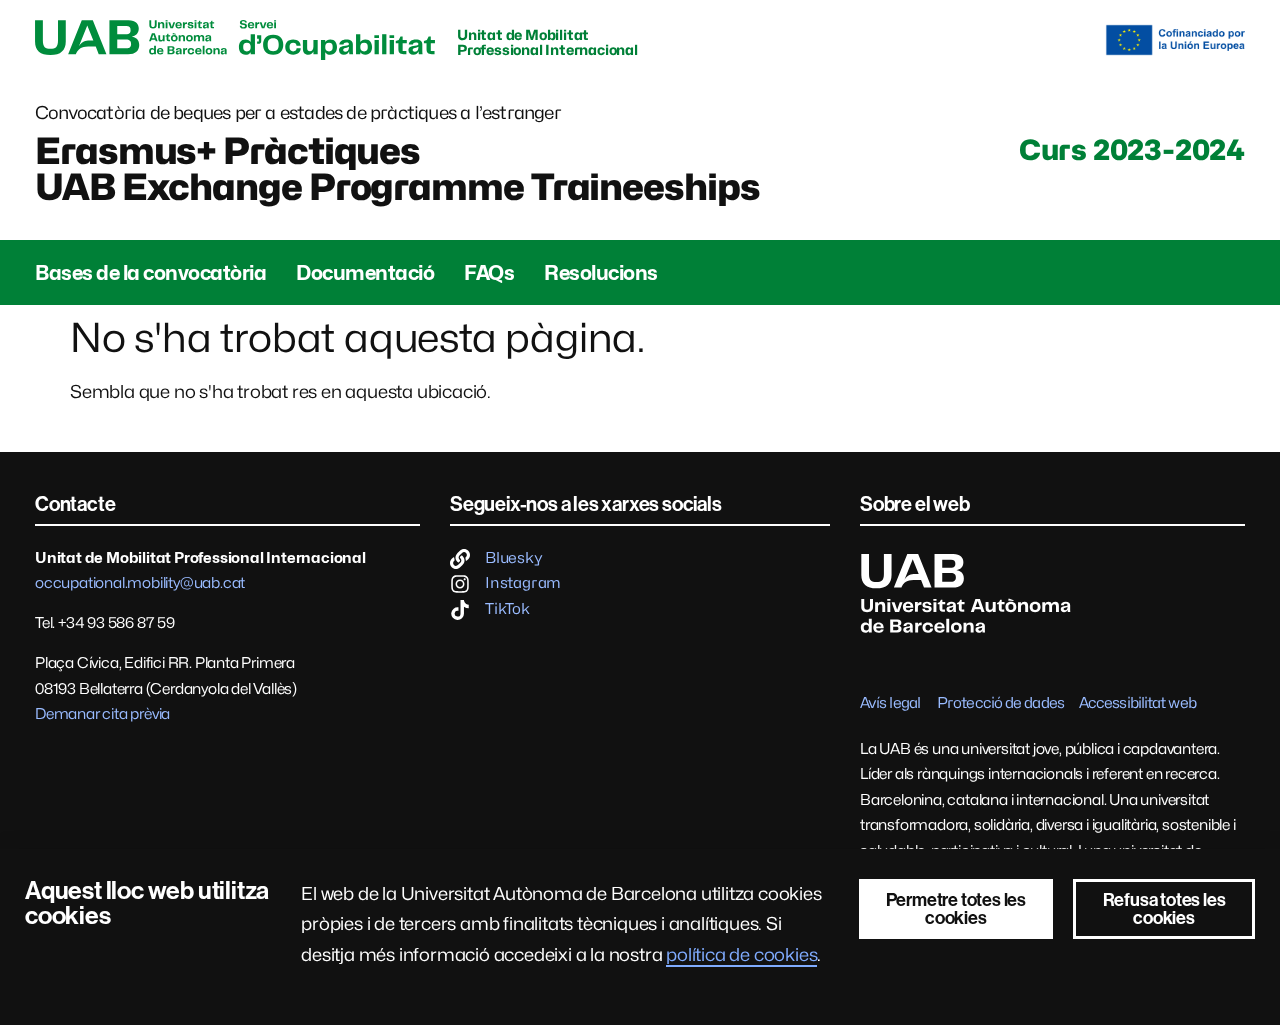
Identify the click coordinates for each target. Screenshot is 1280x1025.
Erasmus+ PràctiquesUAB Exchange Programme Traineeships (397, 169)
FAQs (489, 273)
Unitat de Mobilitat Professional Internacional (547, 42)
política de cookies (741, 954)
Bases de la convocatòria (150, 273)
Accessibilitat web (1137, 703)
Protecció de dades (1000, 703)
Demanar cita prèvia (102, 714)
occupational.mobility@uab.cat (140, 583)
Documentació (365, 273)
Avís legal (890, 703)
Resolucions (601, 273)
